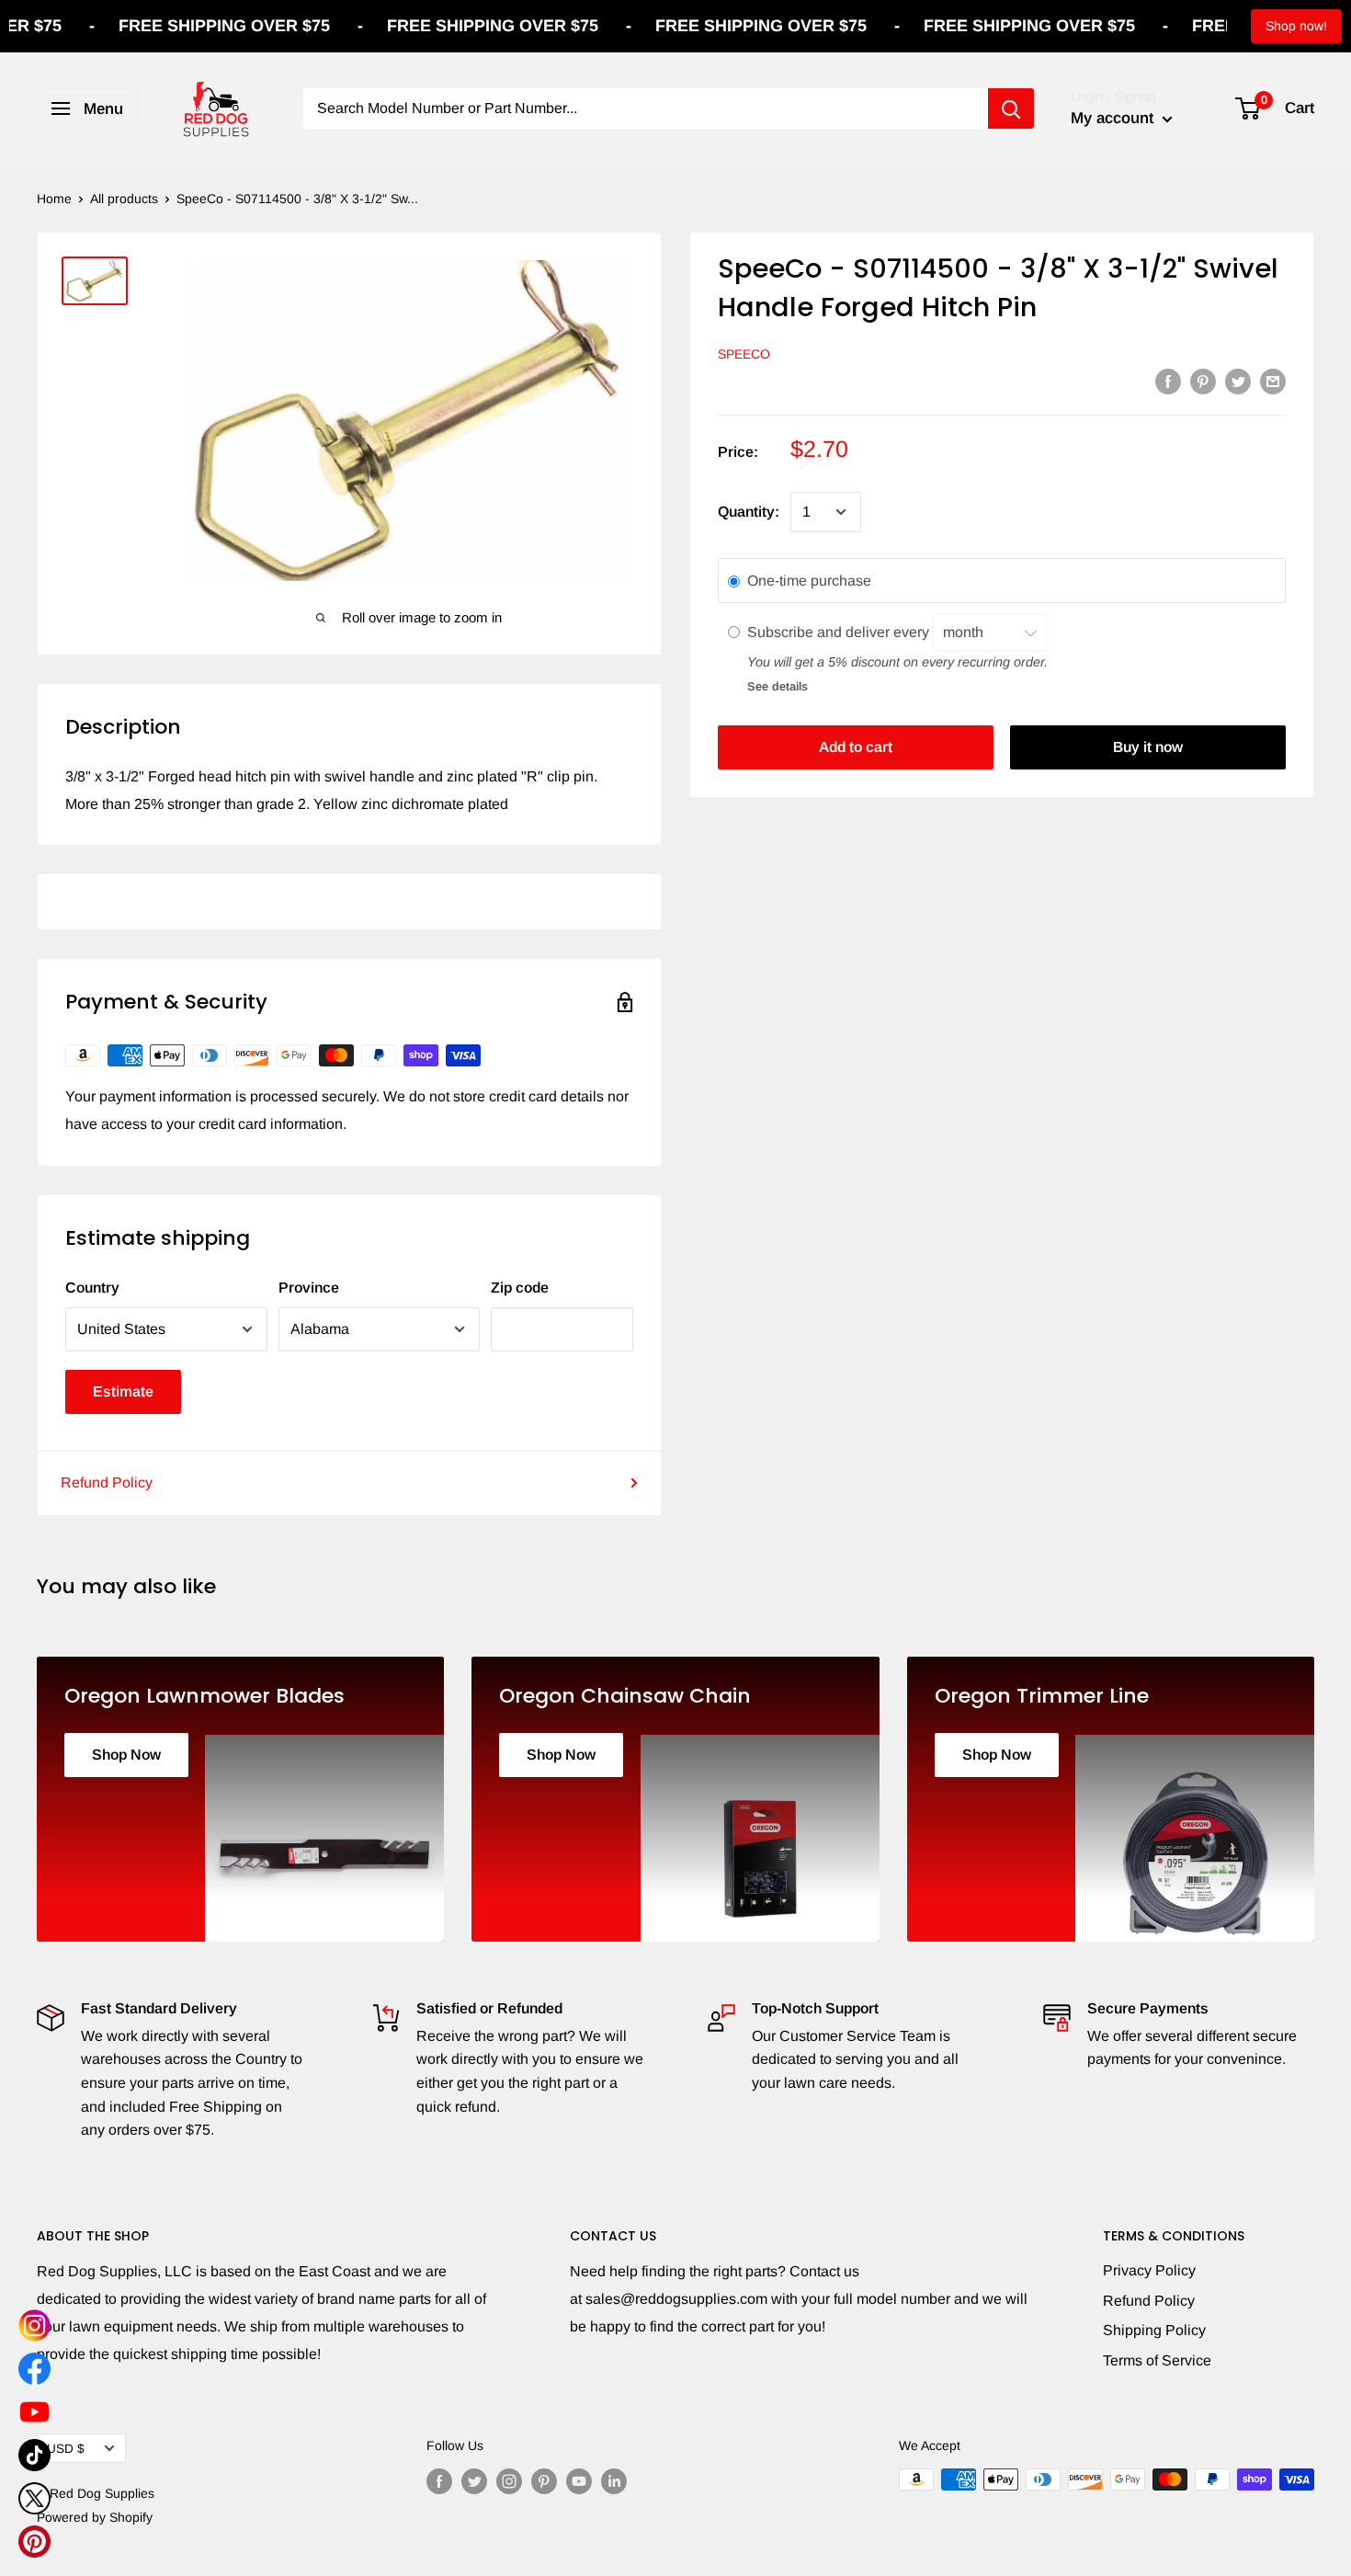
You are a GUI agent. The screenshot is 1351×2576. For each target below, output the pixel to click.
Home (54, 199)
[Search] (1011, 108)
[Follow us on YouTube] (579, 2481)
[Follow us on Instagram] (509, 2481)
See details (778, 685)
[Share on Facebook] (1168, 381)
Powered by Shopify (95, 2517)
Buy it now (1148, 747)
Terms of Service (1157, 2360)
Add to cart (856, 747)
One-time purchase (809, 581)
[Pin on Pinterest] (1203, 381)
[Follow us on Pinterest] (544, 2481)
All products (124, 199)
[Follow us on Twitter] (474, 2481)
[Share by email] (1273, 381)
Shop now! (1296, 26)
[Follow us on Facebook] (439, 2481)
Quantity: (749, 512)
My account (1114, 118)
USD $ (66, 2449)
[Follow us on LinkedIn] (614, 2481)
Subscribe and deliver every (840, 631)
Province (309, 1288)
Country (92, 1288)
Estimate (123, 1391)
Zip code (520, 1288)
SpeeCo (744, 354)
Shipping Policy (1154, 2330)
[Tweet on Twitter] (1238, 381)
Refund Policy (107, 1482)
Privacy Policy (1149, 2270)
